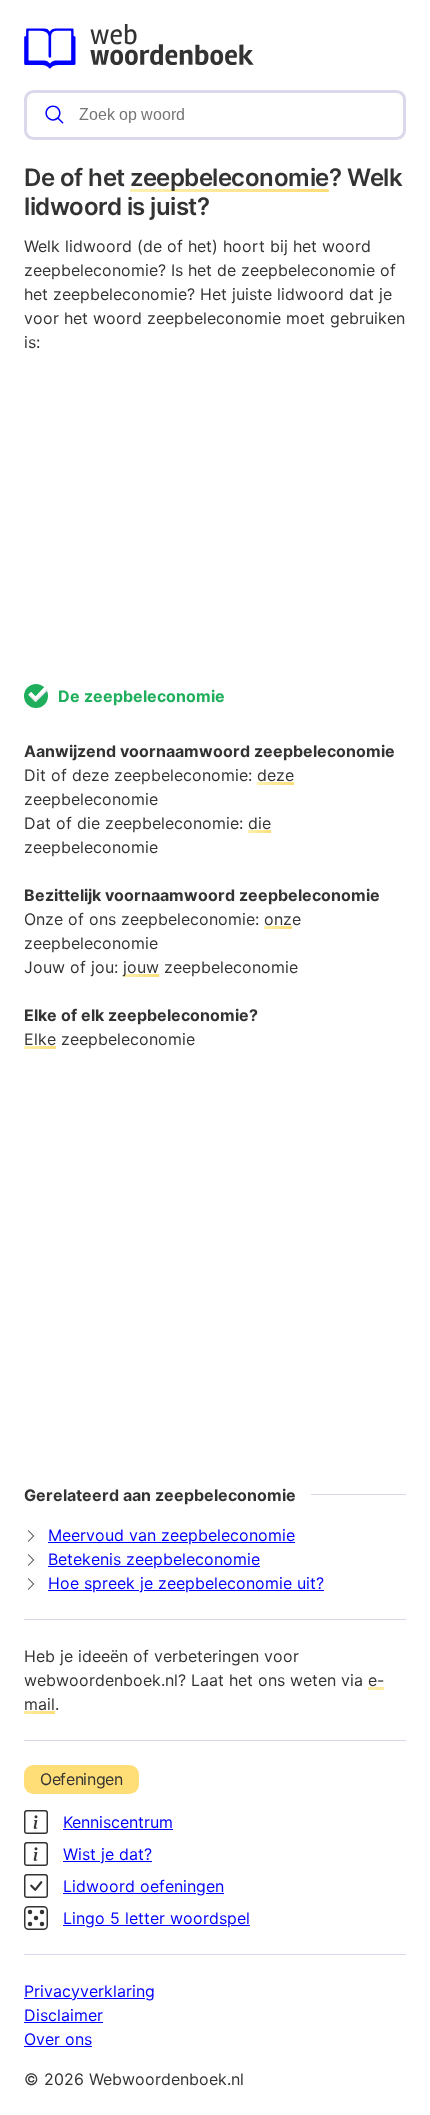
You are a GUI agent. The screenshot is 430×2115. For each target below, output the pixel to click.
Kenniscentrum (118, 1822)
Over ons (58, 2039)
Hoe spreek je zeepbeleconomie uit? (186, 1583)
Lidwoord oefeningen (143, 1886)
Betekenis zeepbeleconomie (154, 1559)
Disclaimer (63, 2015)
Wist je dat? (107, 1854)
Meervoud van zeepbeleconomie (171, 1535)
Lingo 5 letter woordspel (156, 1918)
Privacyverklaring (89, 1991)
